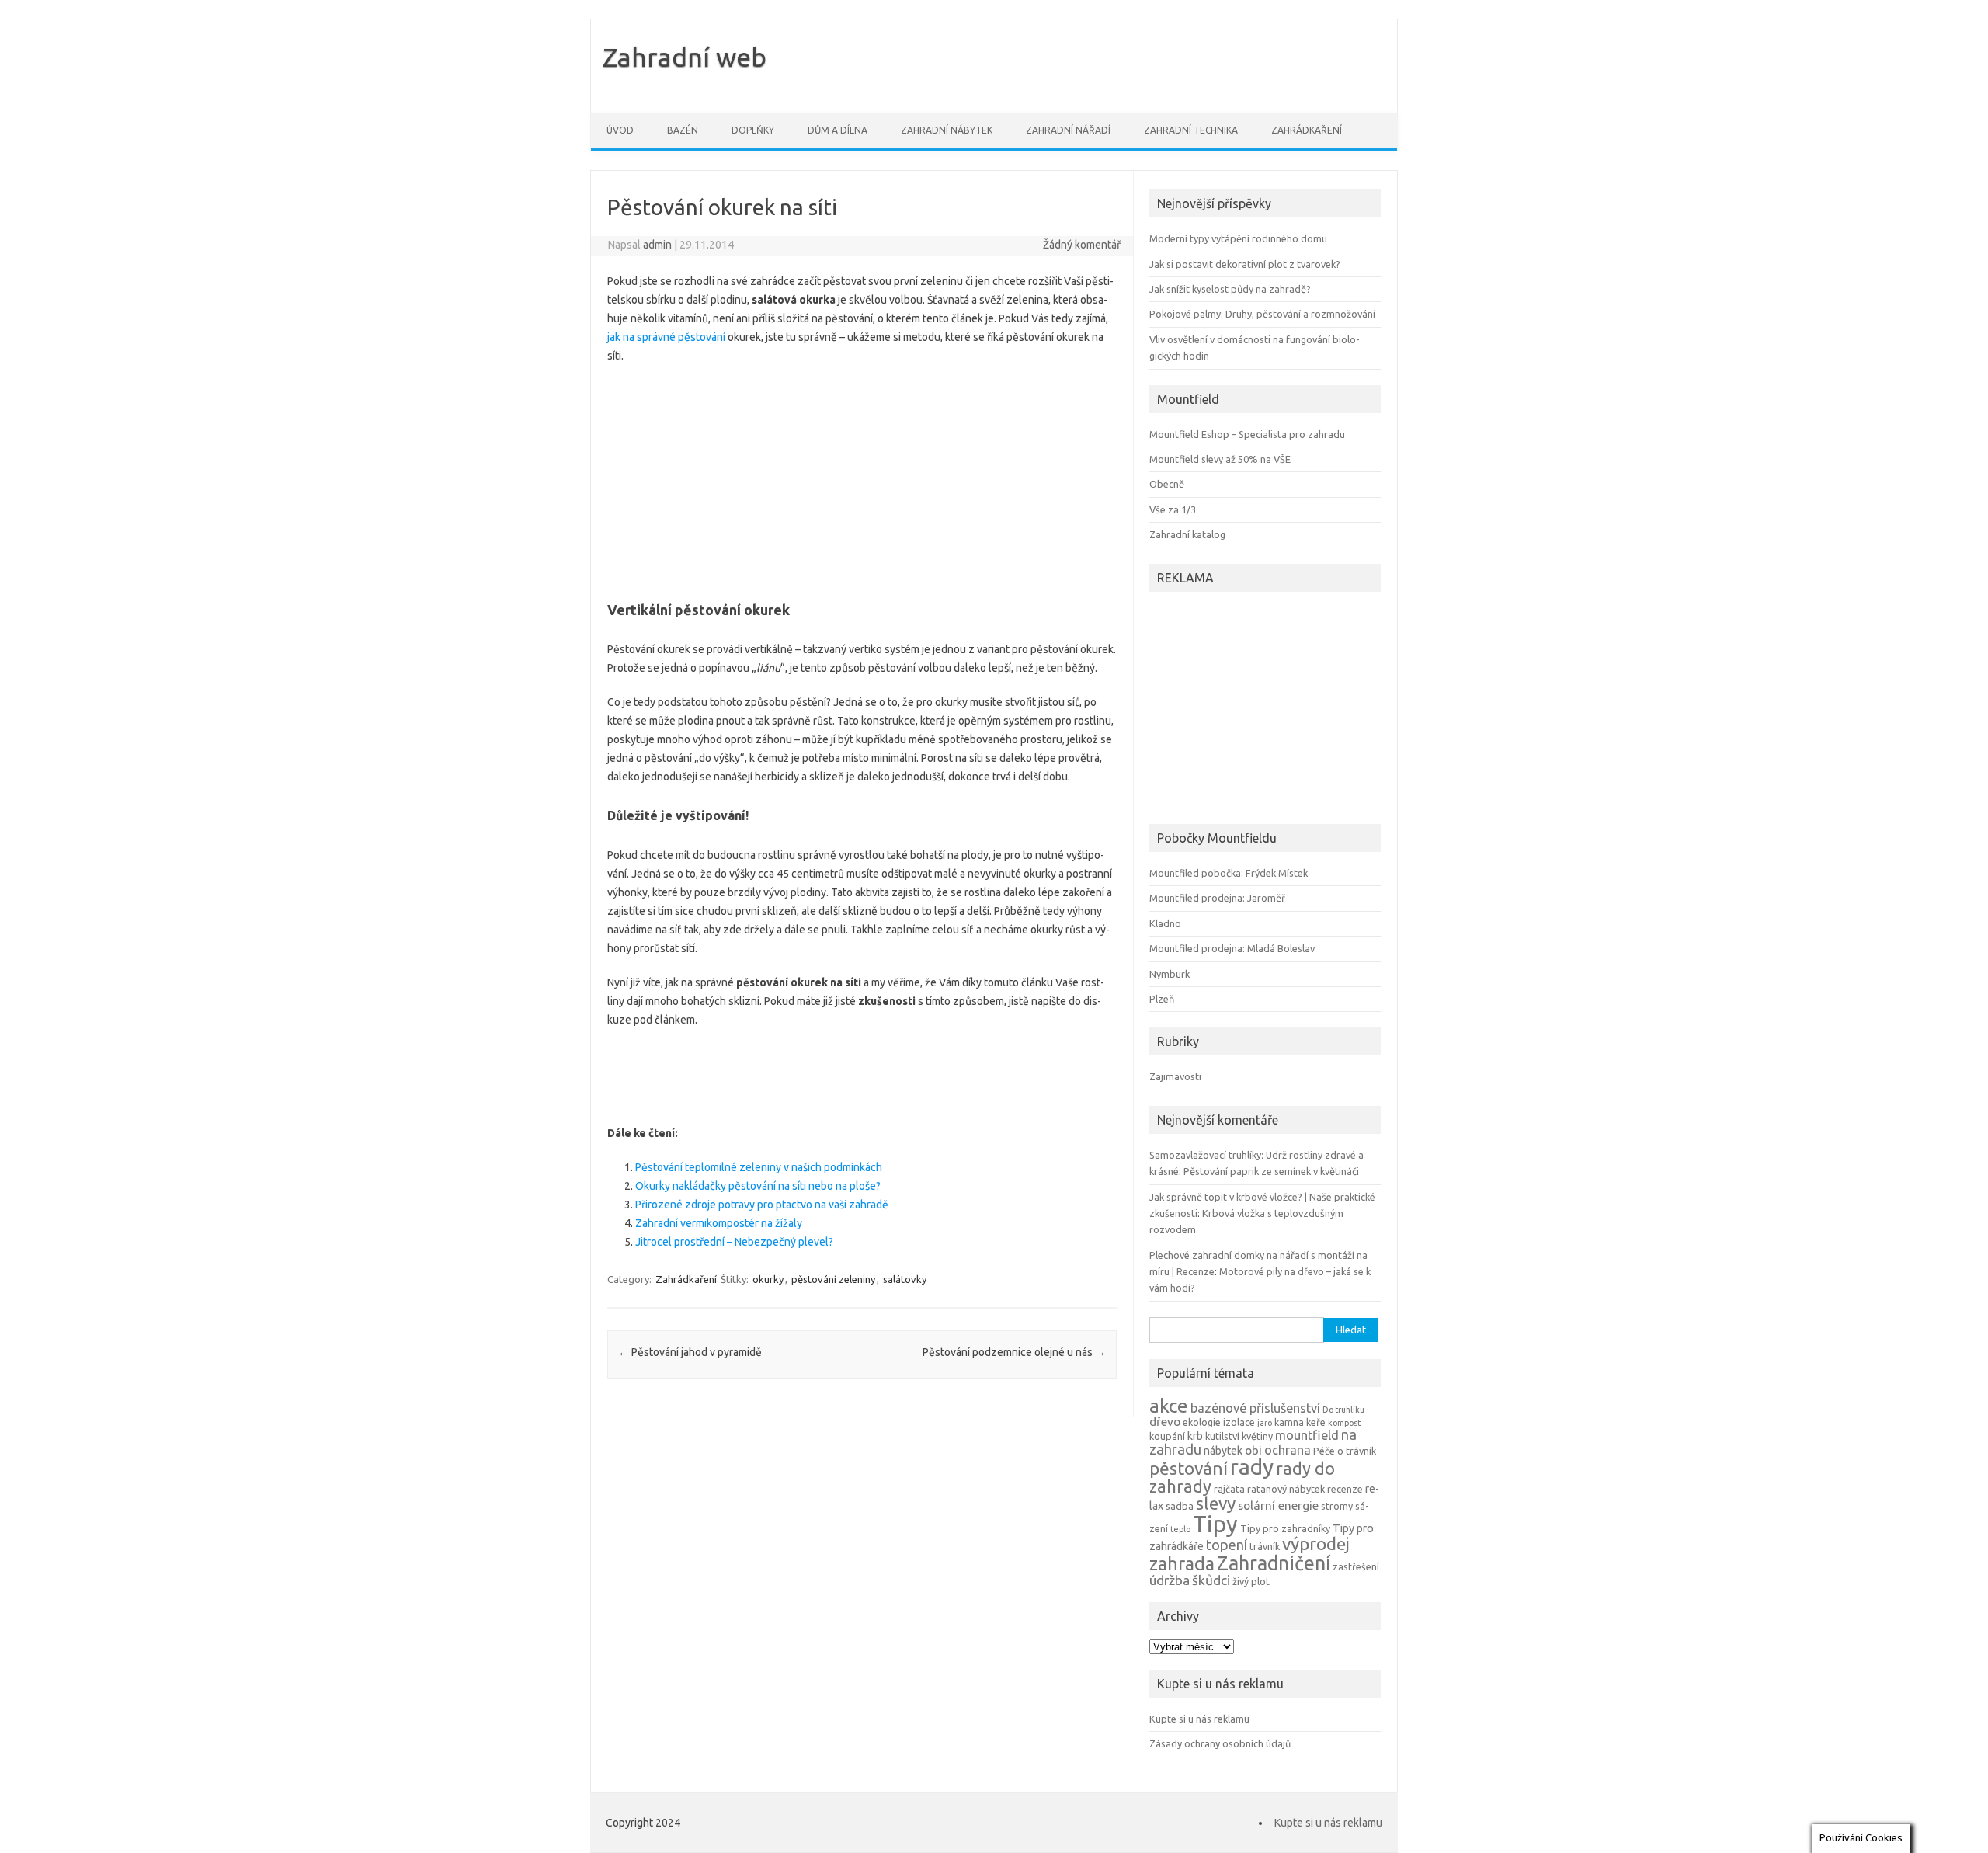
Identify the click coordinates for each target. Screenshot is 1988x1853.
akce (1169, 1406)
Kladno (1165, 923)
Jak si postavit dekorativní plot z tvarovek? (1245, 264)
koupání (1167, 1436)
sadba (1180, 1506)
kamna (1289, 1422)
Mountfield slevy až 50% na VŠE (1220, 459)
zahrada (1182, 1563)
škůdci (1211, 1580)
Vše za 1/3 (1173, 509)
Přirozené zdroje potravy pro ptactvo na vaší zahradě (762, 1205)
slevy (1216, 1503)
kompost (1344, 1423)
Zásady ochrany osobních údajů (1220, 1743)
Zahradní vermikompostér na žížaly (719, 1223)
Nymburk (1170, 974)
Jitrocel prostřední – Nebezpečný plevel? (734, 1242)
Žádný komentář (1082, 245)
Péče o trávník (1345, 1451)
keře (1316, 1422)
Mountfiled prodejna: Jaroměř (1217, 898)
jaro (1265, 1423)
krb (1195, 1436)
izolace (1239, 1422)
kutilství (1222, 1436)
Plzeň (1162, 999)
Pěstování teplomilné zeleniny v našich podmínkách (759, 1167)
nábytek (1223, 1451)
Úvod (620, 130)
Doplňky (753, 130)
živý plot (1251, 1581)
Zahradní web (685, 57)
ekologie (1202, 1422)
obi (1253, 1450)
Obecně (1167, 484)
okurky (768, 1279)
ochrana (1288, 1450)
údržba (1170, 1580)
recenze (1345, 1489)
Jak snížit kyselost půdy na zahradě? (1230, 289)
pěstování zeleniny (833, 1279)
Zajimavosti (1175, 1076)
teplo (1180, 1529)
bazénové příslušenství (1255, 1408)
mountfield (1307, 1435)
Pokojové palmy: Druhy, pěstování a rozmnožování (1262, 314)
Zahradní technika (1191, 130)
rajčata (1229, 1489)
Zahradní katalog (1187, 534)
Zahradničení (1274, 1563)
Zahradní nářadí (1068, 130)
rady (1252, 1467)
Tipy (1215, 1524)
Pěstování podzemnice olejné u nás (1014, 1352)
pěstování (1189, 1468)
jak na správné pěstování (666, 337)
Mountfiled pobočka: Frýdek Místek (1229, 873)
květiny (1257, 1436)
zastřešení (1356, 1566)
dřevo (1165, 1422)
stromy (1337, 1506)
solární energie (1278, 1505)
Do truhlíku (1343, 1410)
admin (657, 245)
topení (1227, 1545)
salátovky (905, 1279)
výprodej (1316, 1544)
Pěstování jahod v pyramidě (690, 1352)
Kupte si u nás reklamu (1199, 1719)
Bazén (683, 130)
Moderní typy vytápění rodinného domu (1238, 238)
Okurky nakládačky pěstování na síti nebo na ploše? (758, 1186)
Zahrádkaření (1307, 130)
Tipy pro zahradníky (1285, 1528)
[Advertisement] (862, 478)
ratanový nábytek (1286, 1489)
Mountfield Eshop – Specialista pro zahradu (1247, 434)
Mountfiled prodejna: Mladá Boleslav (1232, 948)
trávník (1265, 1546)
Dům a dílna (838, 130)
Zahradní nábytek (947, 130)
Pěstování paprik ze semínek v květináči (1271, 1171)
